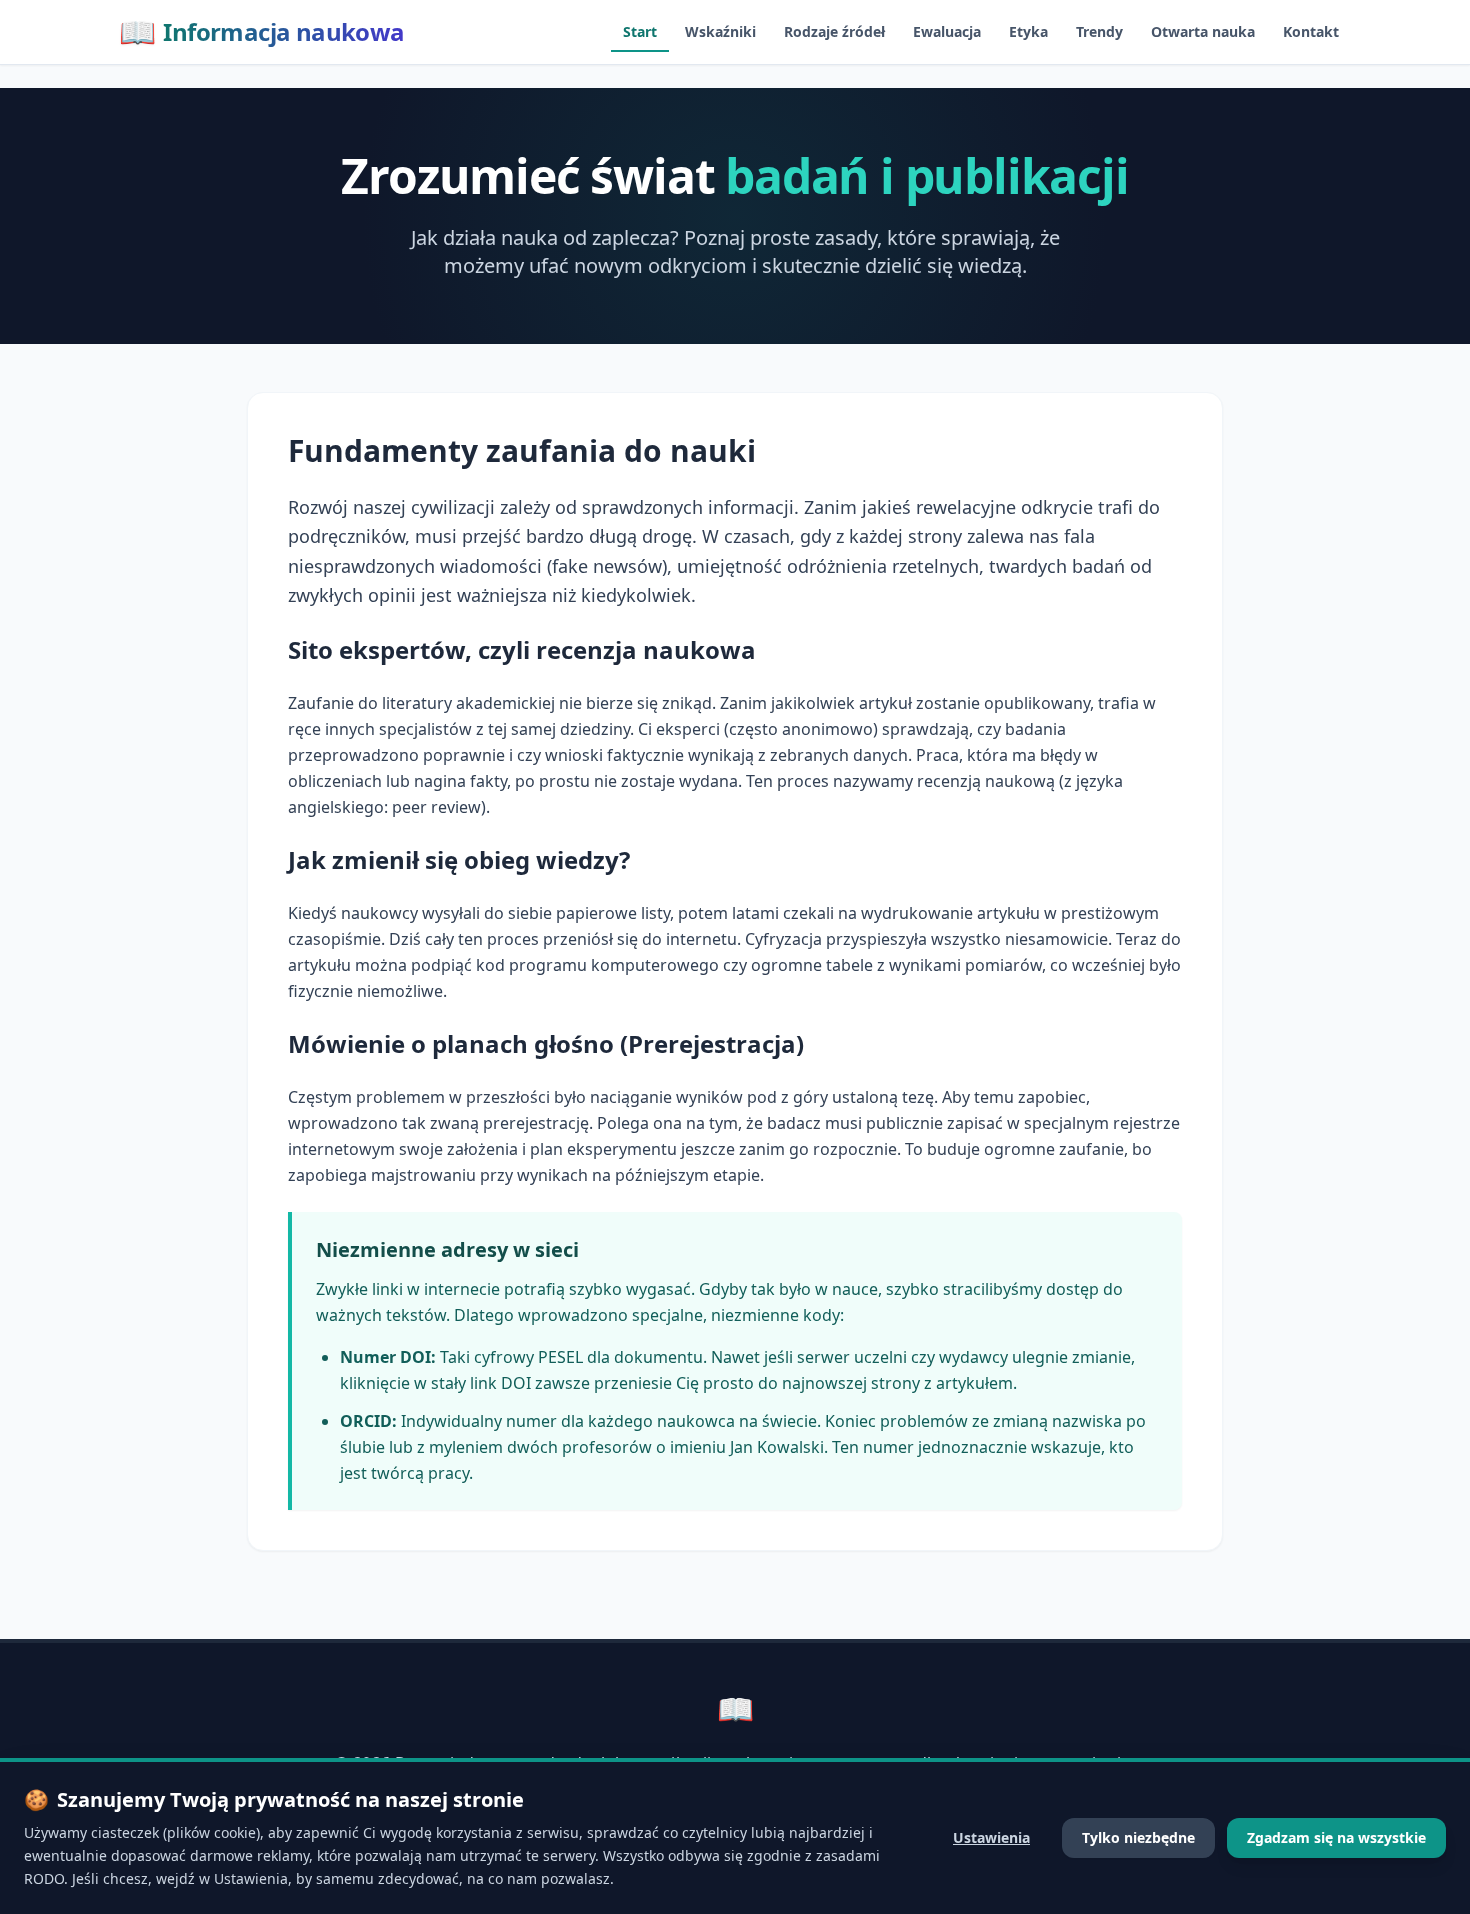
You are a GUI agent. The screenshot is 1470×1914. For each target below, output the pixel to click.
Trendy (1099, 31)
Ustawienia (991, 1837)
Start (640, 31)
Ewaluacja (947, 31)
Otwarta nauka (1203, 31)
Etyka (1028, 31)
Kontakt (1311, 31)
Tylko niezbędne (1138, 1837)
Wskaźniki (720, 31)
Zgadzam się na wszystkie (1336, 1837)
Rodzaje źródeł (834, 31)
